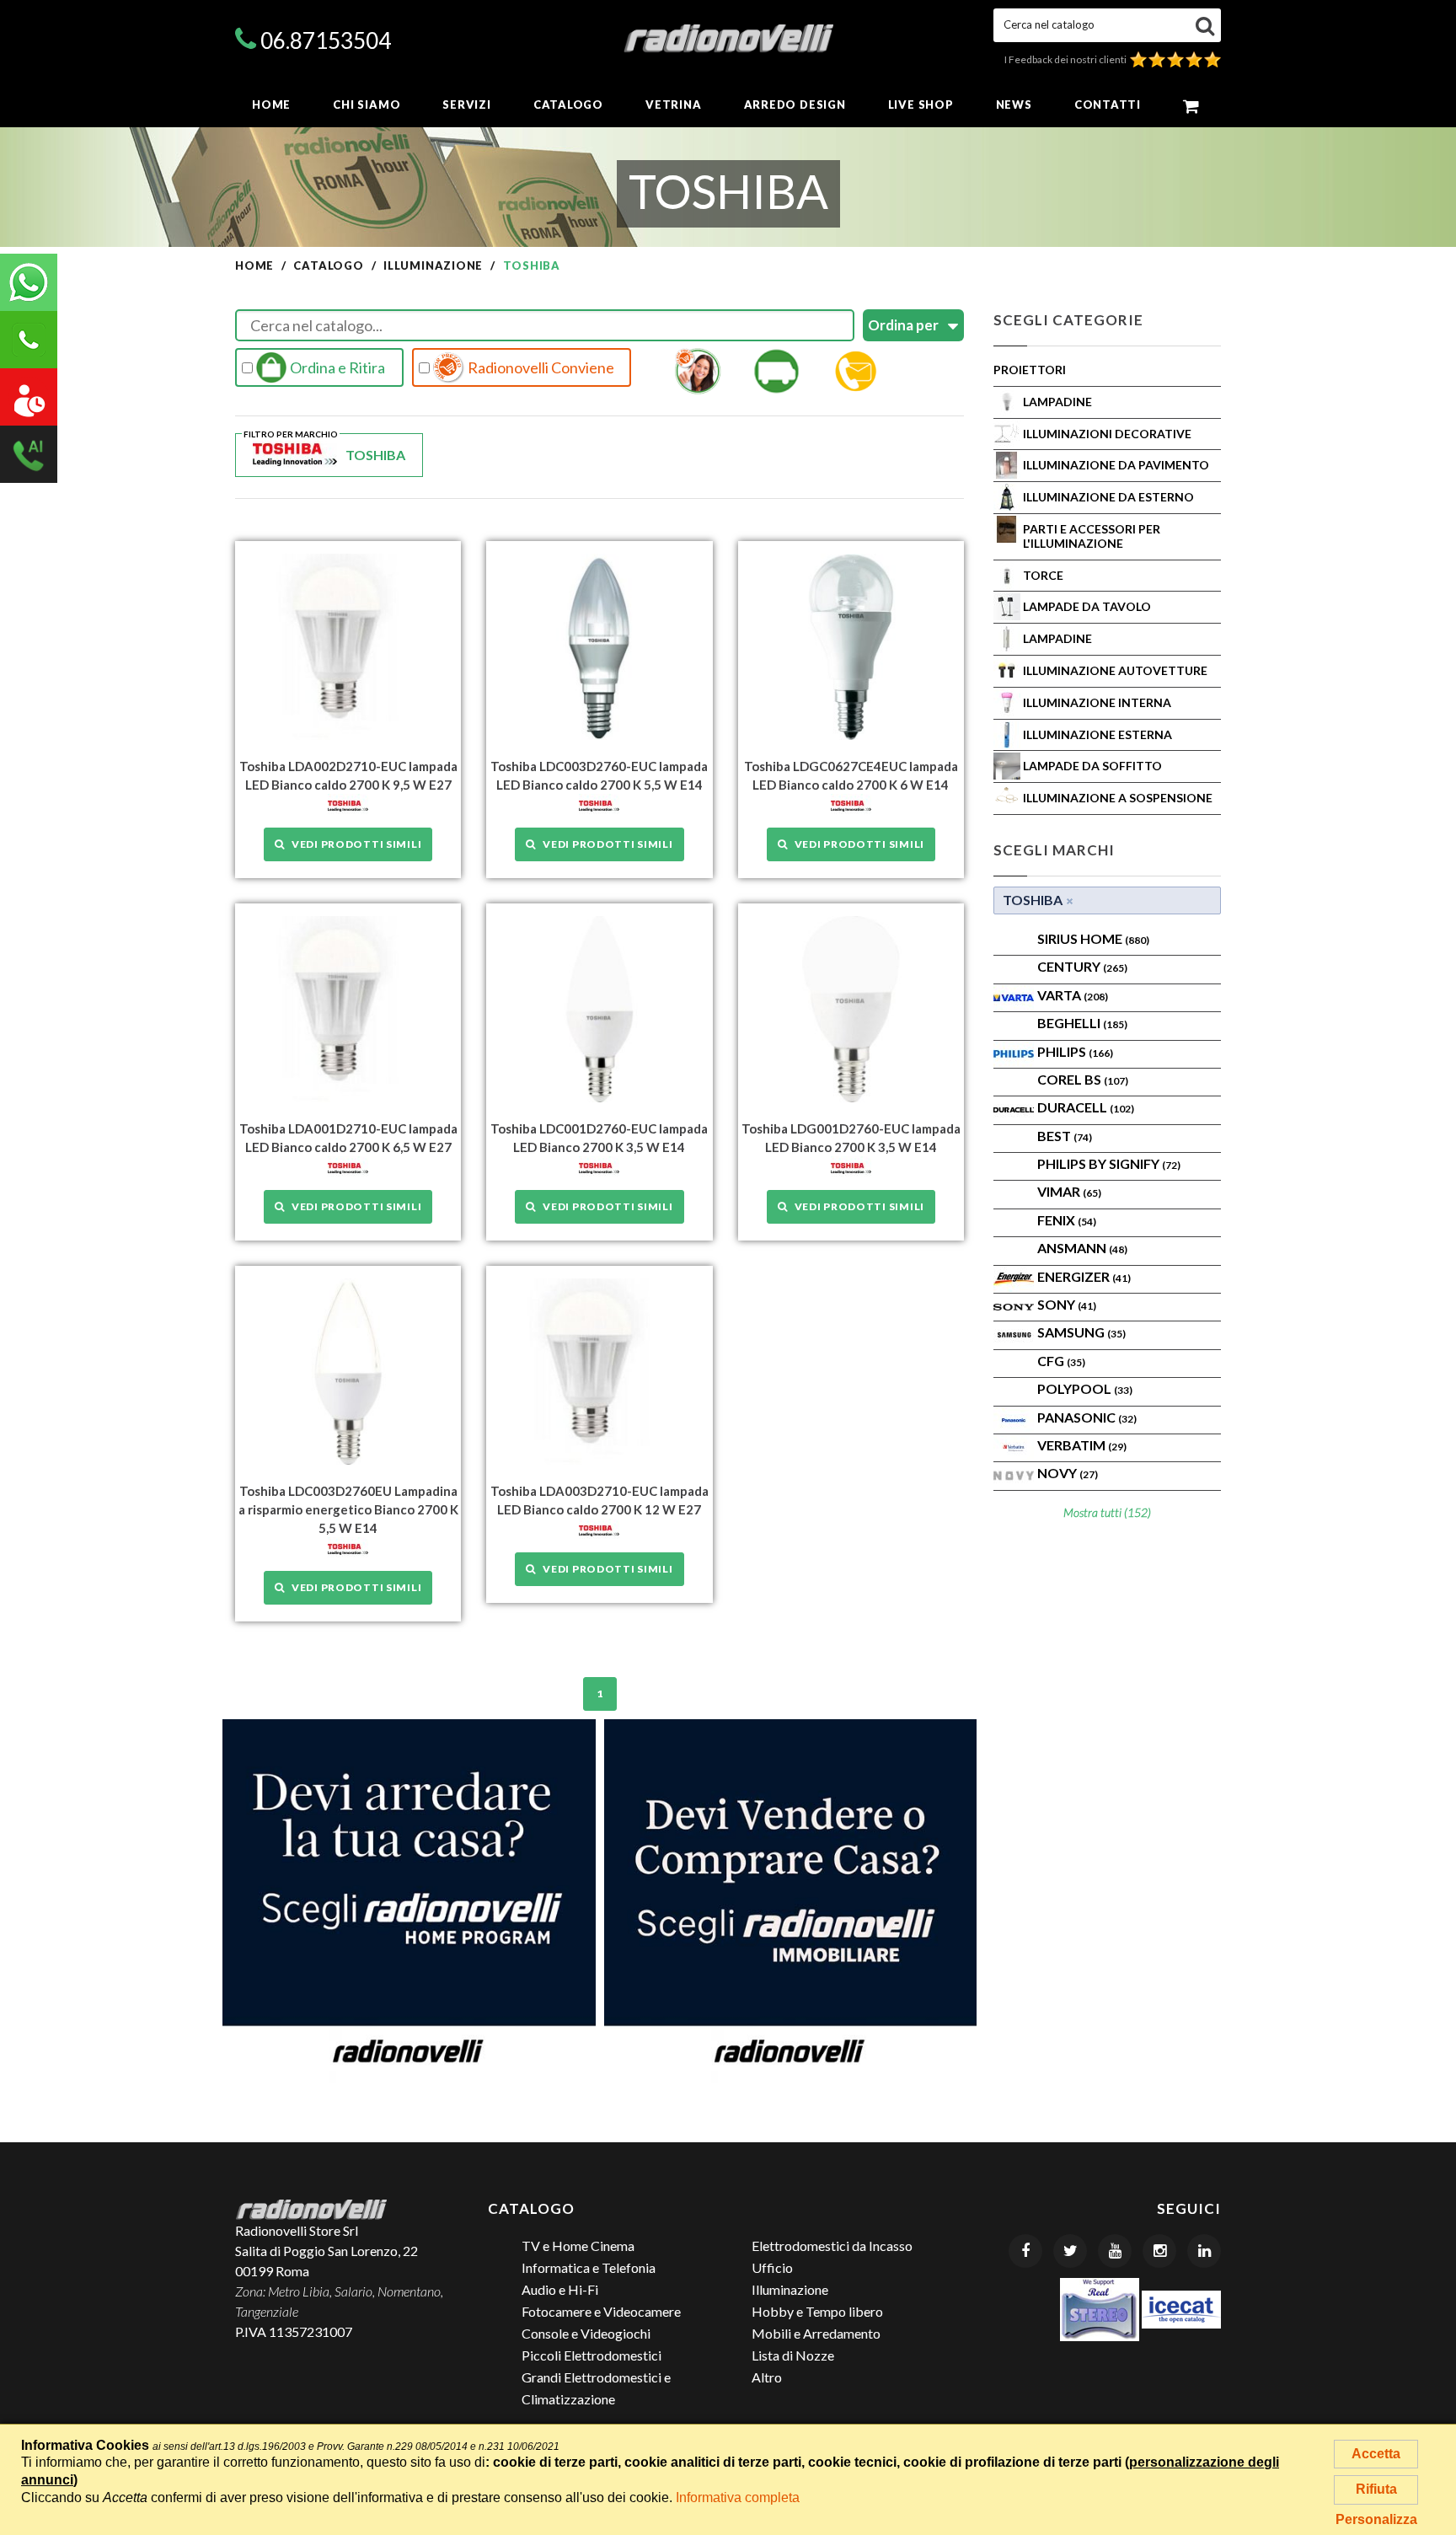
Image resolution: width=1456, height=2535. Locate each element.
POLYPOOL (1085, 1388)
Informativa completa (738, 2497)
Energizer (1084, 1276)
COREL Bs (1083, 1079)
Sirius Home (1093, 938)
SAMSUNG (1081, 1332)
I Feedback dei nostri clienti (1067, 59)
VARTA (1073, 995)
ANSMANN (1082, 1248)
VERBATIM (1082, 1445)
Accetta (1376, 2454)
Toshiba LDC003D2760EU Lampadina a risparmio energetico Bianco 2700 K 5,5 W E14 (348, 1509)
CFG (1061, 1361)
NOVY (1068, 1473)
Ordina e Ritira (336, 367)
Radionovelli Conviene (540, 367)
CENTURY (1082, 966)
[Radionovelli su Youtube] (1115, 2251)
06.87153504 (326, 40)
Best (1065, 1136)
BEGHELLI (1082, 1023)
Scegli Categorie (1068, 320)
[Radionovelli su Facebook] (1025, 2251)
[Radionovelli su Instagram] (1159, 2251)
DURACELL (1086, 1107)
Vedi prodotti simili (353, 844)
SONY (1067, 1304)
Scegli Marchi (1054, 850)
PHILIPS (1075, 1051)
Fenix (1067, 1220)
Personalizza (1376, 2519)
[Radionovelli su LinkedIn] (1204, 2251)
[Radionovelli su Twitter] (1070, 2251)
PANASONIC (1087, 1417)
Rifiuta (1376, 2489)
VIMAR (1069, 1191)
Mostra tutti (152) (1107, 1512)
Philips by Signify (1109, 1163)
